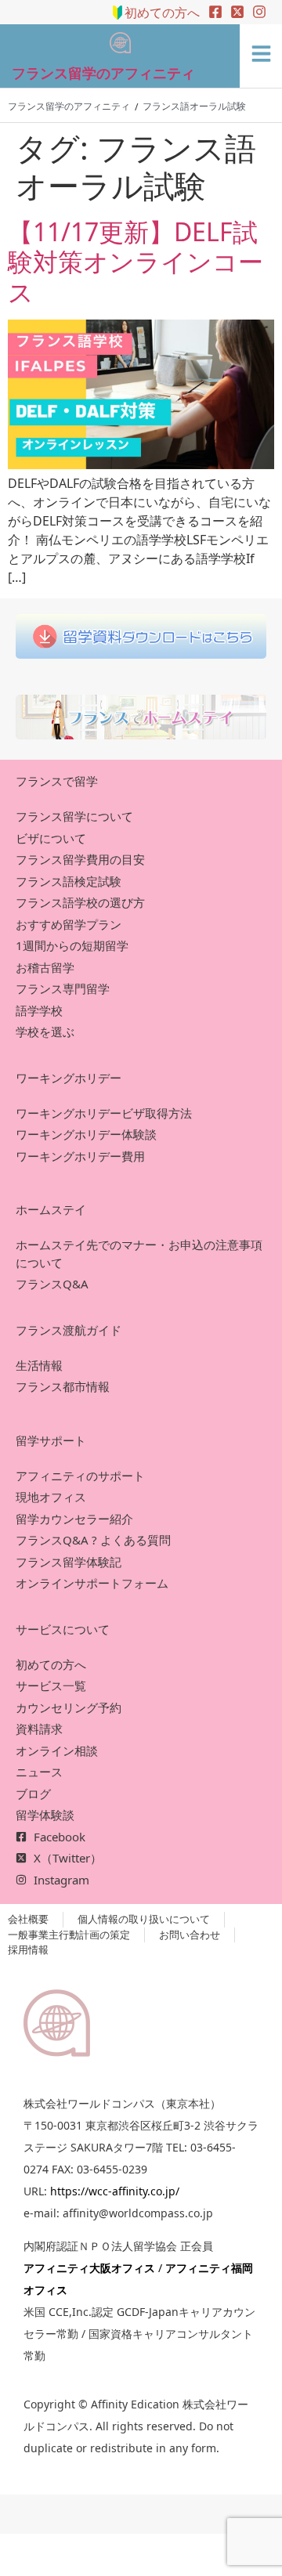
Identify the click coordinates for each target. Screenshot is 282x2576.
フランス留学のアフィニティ (103, 73)
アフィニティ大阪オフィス (89, 2268)
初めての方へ (162, 13)
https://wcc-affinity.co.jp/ (115, 2191)
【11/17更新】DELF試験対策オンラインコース (136, 262)
